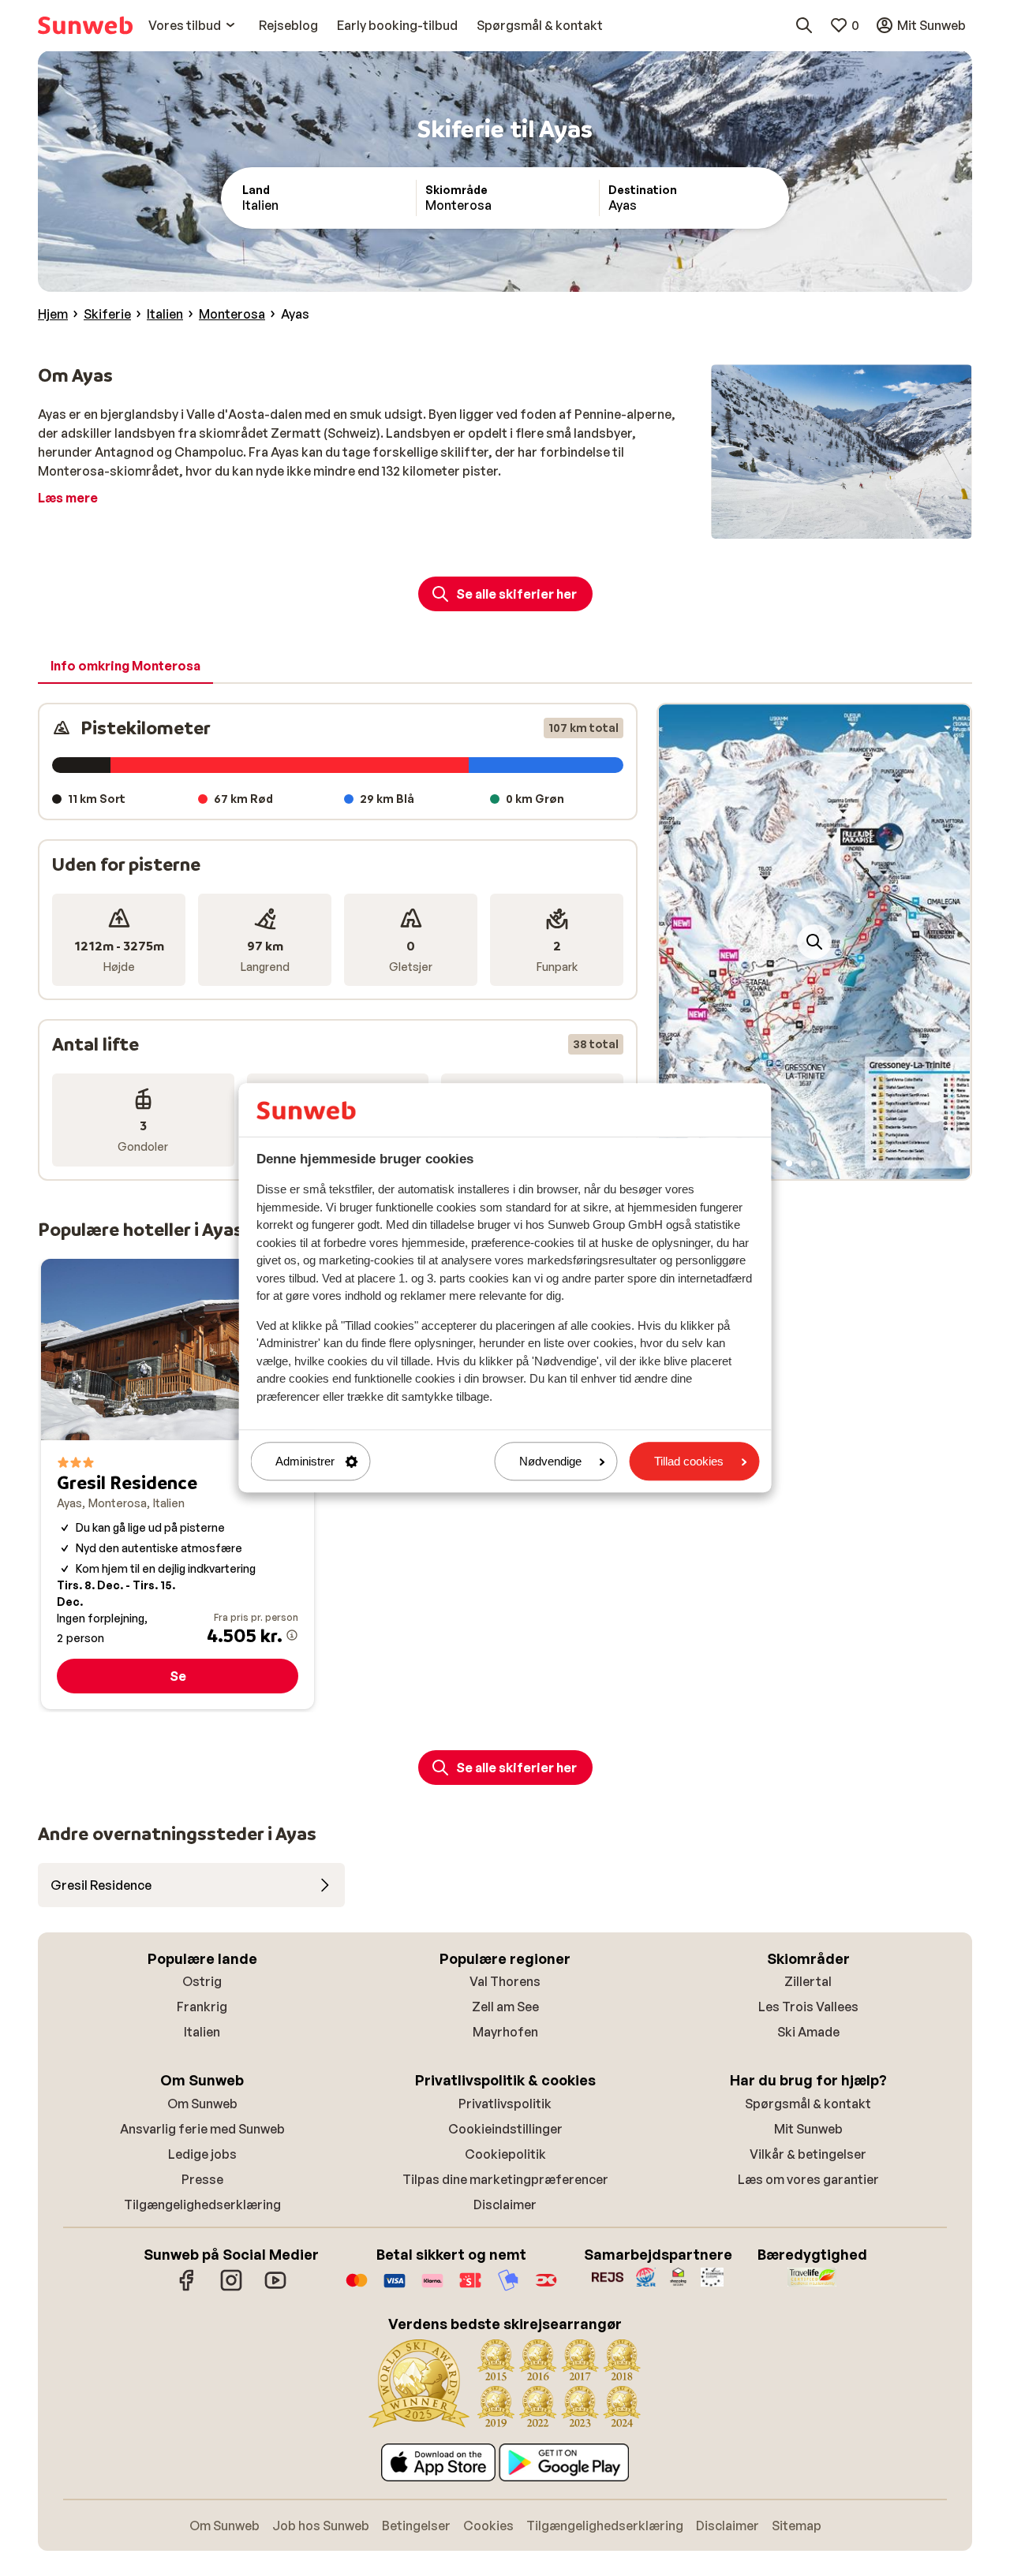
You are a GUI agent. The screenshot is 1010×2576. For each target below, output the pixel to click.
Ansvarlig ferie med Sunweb (202, 2129)
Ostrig (202, 1981)
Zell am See (505, 2007)
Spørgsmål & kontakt (808, 2104)
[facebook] (187, 2288)
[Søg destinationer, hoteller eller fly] (804, 25)
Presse (202, 2179)
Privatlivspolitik (505, 2104)
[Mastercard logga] (357, 2288)
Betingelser (416, 2526)
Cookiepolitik (505, 2154)
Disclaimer (505, 2205)
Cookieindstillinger (505, 2129)
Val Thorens (505, 1981)
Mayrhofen (505, 2032)
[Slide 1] (789, 1163)
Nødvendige (550, 1461)
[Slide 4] (827, 1163)
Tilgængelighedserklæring (202, 2205)
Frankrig (202, 2007)
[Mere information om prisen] (292, 1635)
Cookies (488, 2526)
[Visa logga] (395, 2288)
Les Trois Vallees (808, 2007)
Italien (202, 2032)
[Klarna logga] (432, 2288)
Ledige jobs (202, 2154)
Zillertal (808, 1981)
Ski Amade (808, 2032)
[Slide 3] (814, 1163)
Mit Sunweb (808, 2129)
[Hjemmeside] (85, 25)
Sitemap (797, 2526)
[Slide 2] (802, 1163)
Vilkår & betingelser (808, 2154)
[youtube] (275, 2288)
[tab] (125, 666)
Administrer (305, 1461)
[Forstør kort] (814, 942)
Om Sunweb (202, 2104)
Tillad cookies (689, 1461)
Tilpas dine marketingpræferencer (505, 2179)
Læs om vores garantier (808, 2179)
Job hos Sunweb (321, 2526)
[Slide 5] (840, 1163)
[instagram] (231, 2288)
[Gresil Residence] (178, 1484)
